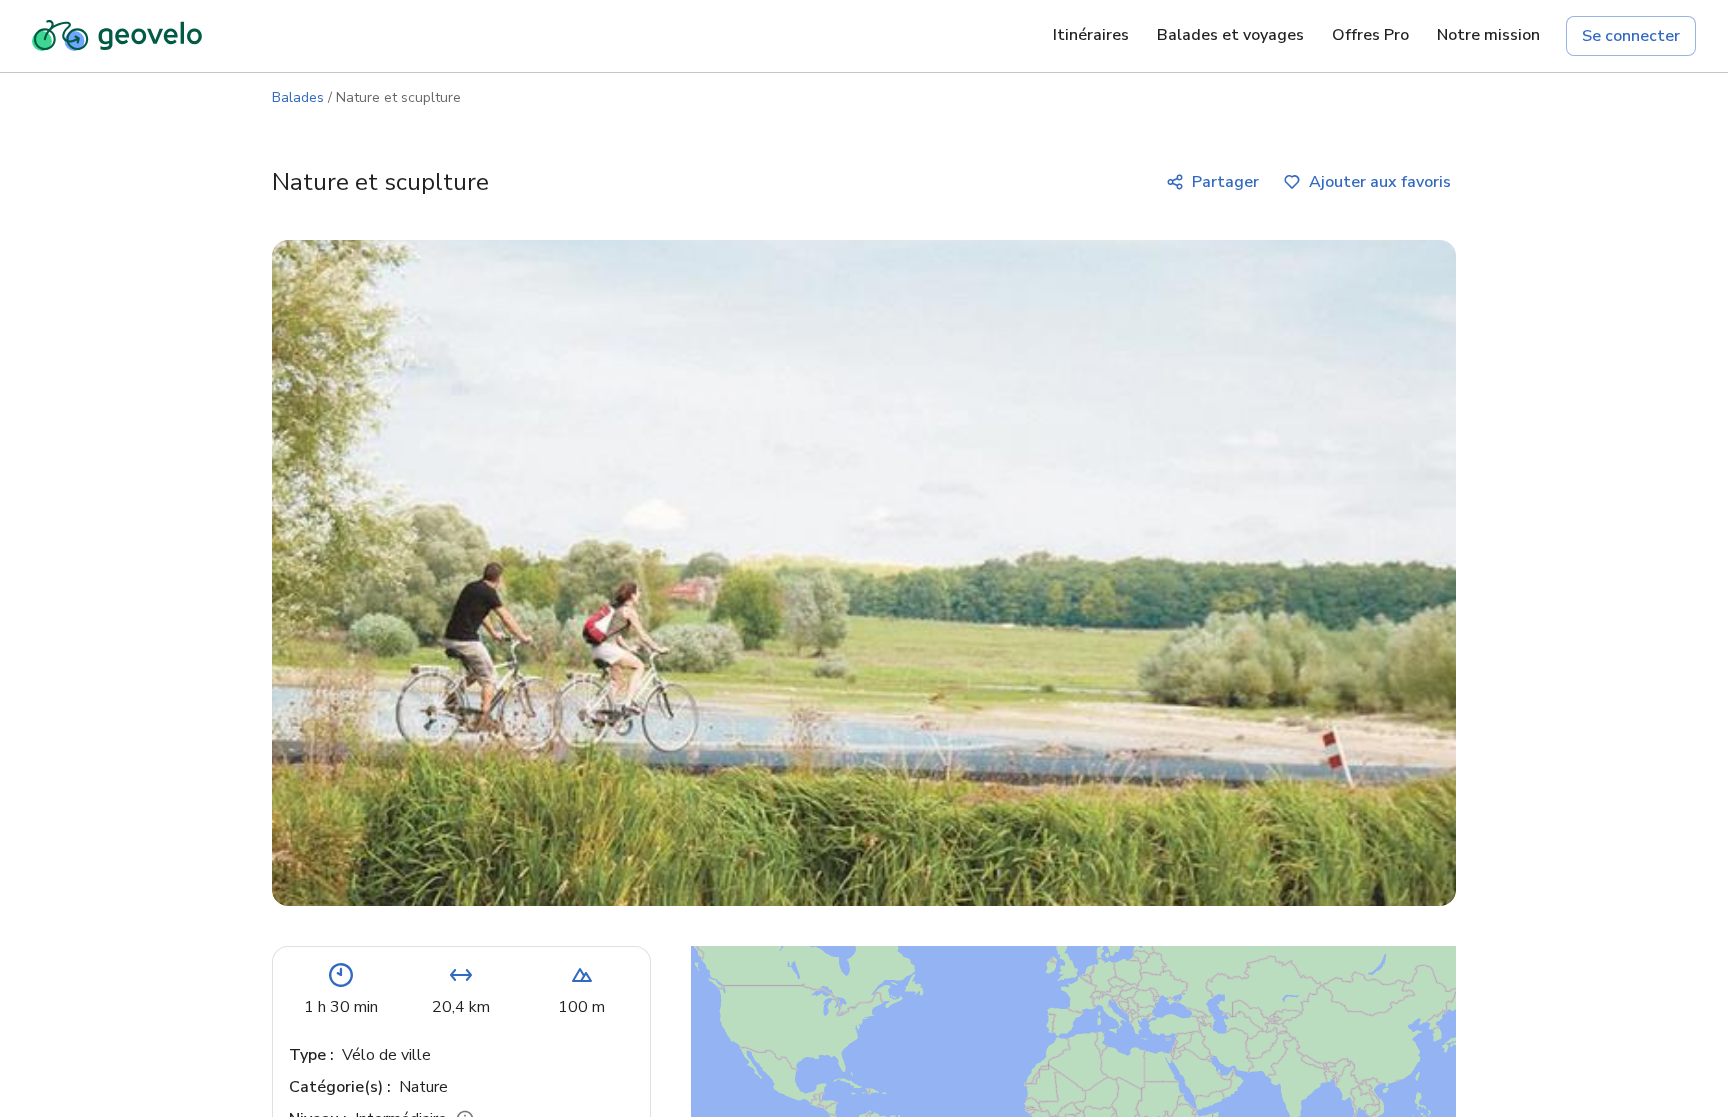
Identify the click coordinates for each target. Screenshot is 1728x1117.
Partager (1225, 182)
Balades (298, 97)
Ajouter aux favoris (1380, 182)
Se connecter (1631, 36)
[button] (1211, 1074)
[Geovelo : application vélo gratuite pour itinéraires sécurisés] (117, 36)
